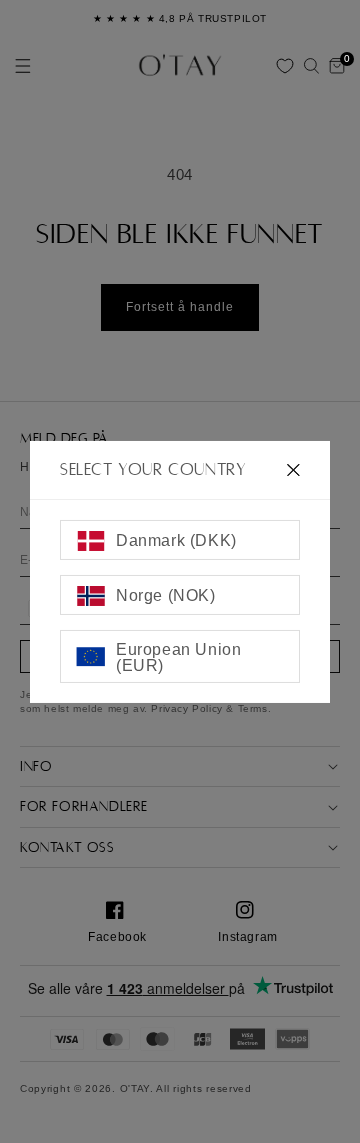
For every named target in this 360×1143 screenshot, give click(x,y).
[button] (311, 66)
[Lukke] (293, 469)
